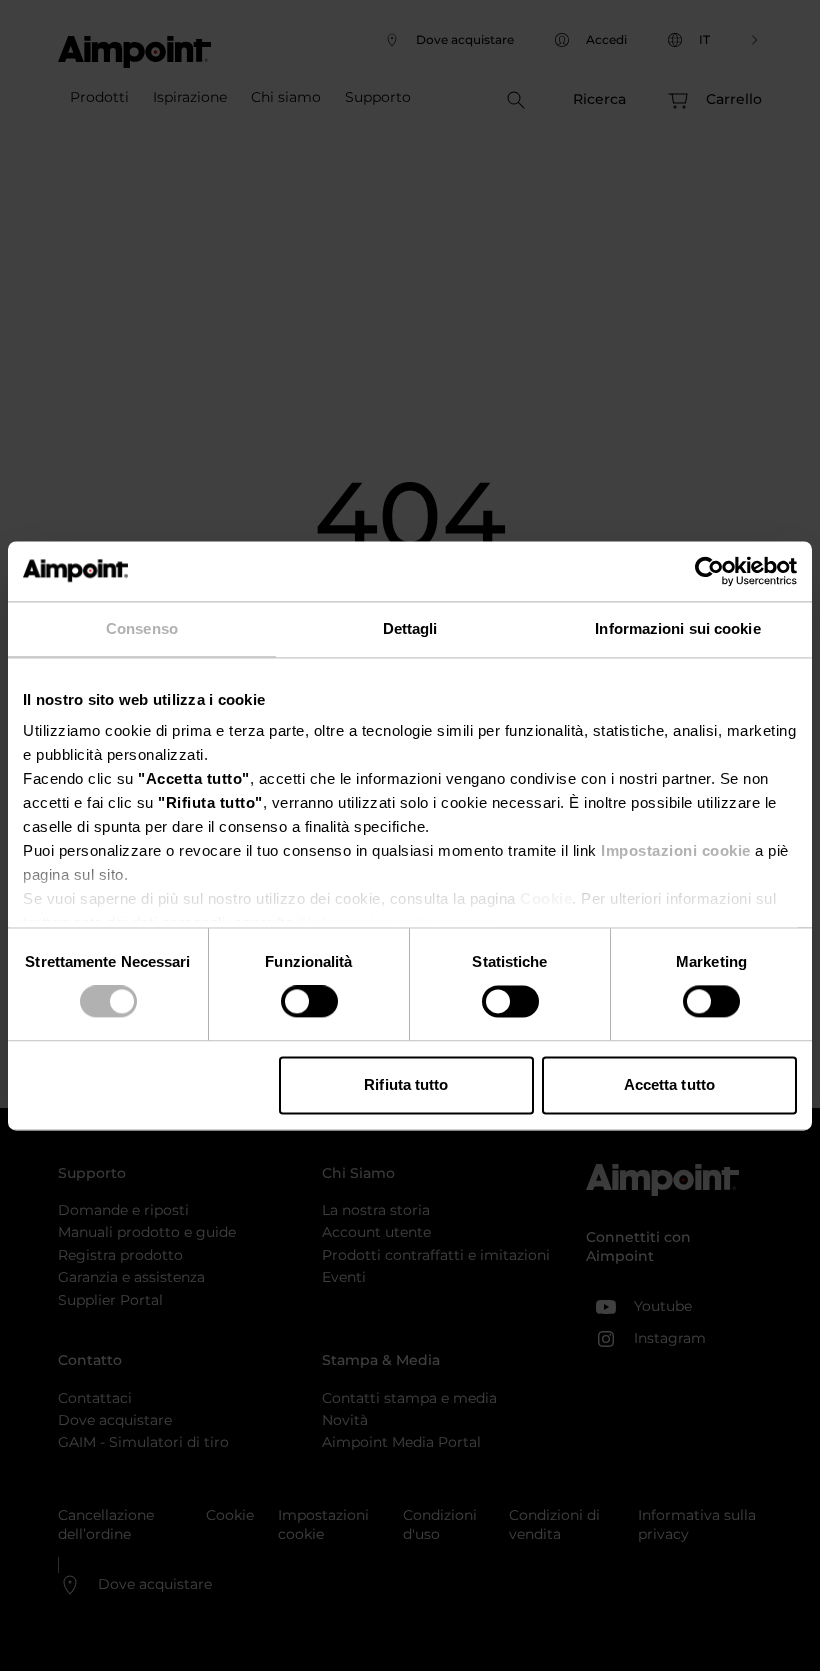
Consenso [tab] (142, 628)
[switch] (309, 1002)
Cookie (546, 898)
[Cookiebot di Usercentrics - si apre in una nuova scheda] (709, 571)
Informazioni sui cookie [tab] (677, 628)
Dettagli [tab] (410, 628)
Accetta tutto (669, 1084)
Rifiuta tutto (406, 1084)
